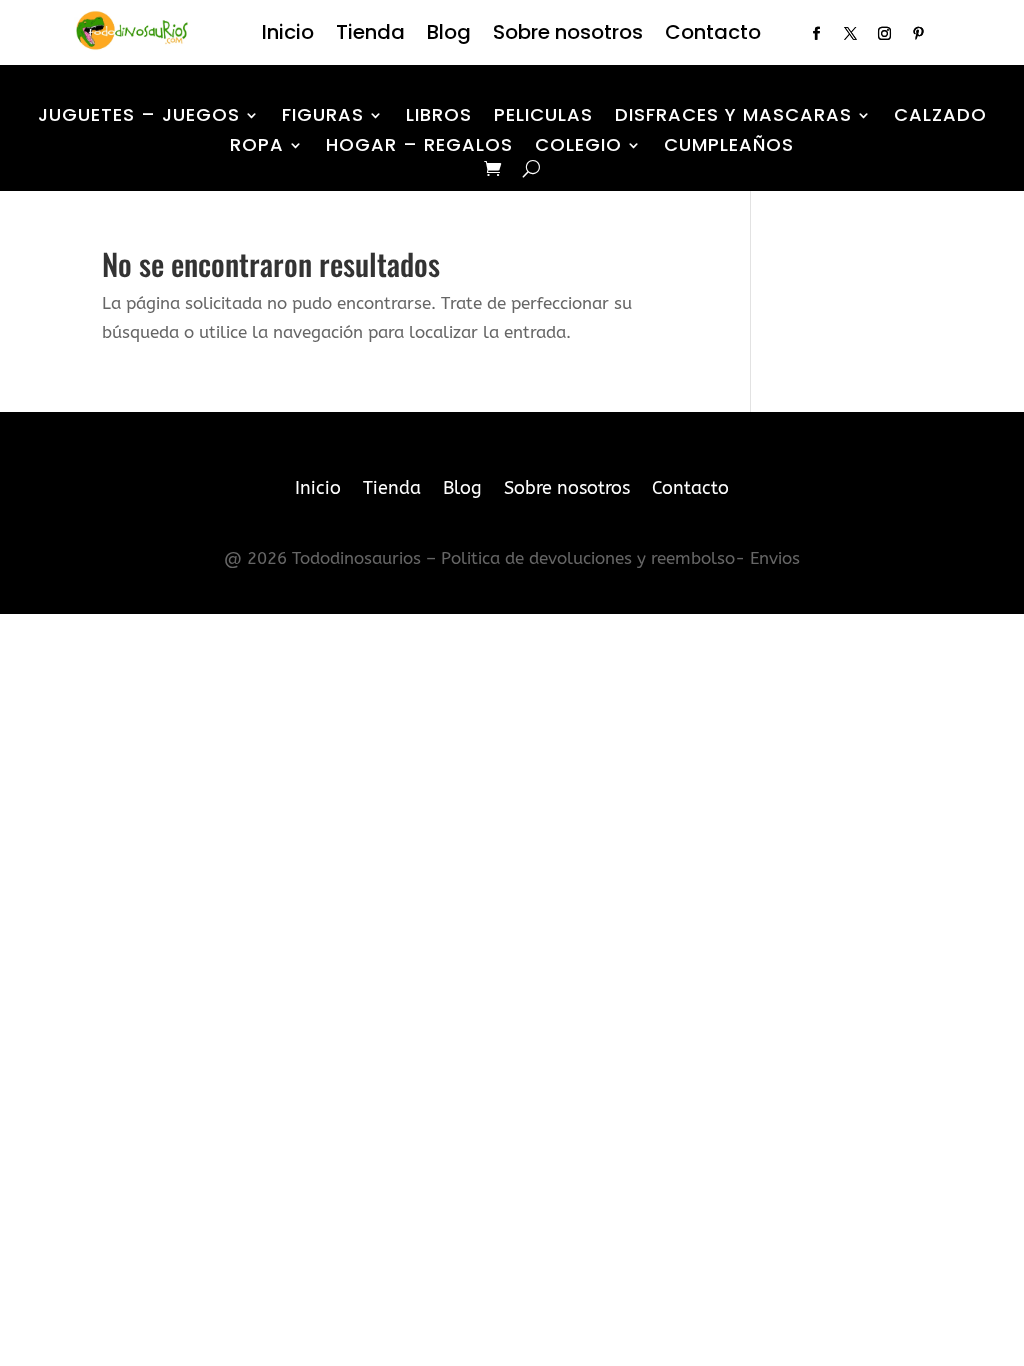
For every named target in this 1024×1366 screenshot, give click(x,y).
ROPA (257, 147)
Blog (449, 35)
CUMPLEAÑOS (729, 147)
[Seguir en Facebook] (817, 34)
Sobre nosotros (568, 35)
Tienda (370, 35)
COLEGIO (578, 147)
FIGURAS (323, 117)
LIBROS (439, 117)
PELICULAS (543, 117)
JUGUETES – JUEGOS (139, 117)
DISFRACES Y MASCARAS (733, 117)
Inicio (288, 35)
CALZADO (940, 117)
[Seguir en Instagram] (885, 34)
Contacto (713, 35)
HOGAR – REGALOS (419, 147)
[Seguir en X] (851, 34)
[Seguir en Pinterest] (919, 34)
